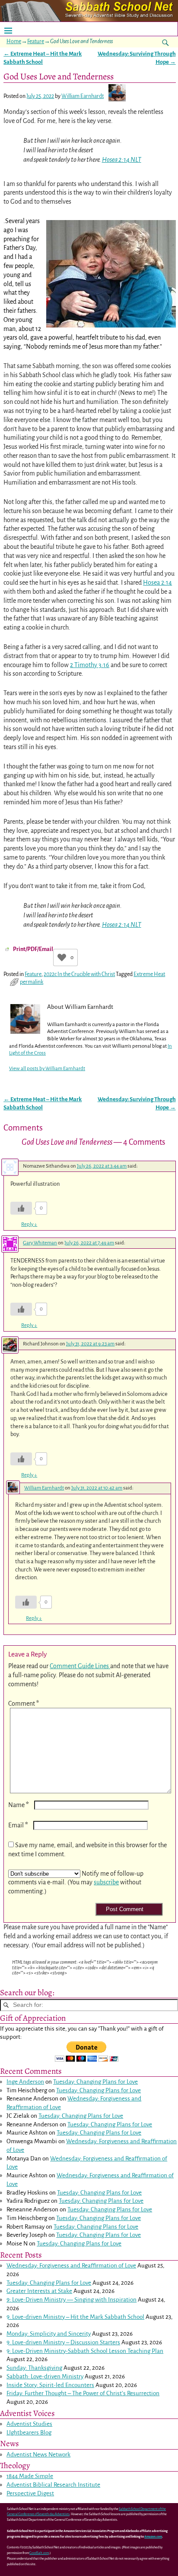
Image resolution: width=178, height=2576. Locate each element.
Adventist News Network (38, 2455)
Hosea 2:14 (157, 583)
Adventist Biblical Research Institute (53, 2485)
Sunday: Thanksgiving (34, 2368)
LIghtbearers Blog (29, 2433)
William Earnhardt (44, 1488)
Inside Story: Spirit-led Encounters (50, 2385)
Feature (36, 41)
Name (19, 1805)
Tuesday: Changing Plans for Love (95, 2082)
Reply (29, 1224)
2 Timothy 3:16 (90, 665)
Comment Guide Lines (80, 1666)
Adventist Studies (29, 2424)
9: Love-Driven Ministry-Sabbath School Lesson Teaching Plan (85, 2351)
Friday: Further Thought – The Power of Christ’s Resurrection (83, 2393)
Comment (24, 1704)
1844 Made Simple (30, 2476)
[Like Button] (62, 957)
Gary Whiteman (40, 1243)
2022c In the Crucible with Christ (79, 974)
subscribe (106, 1882)
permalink (32, 982)
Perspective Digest (30, 2493)
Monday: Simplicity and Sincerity (49, 2334)
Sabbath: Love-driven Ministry (45, 2376)
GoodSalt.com (39, 2553)
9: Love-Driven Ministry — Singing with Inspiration (72, 2300)
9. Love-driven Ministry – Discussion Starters (63, 2342)
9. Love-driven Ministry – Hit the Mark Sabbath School (75, 2317)
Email (18, 1825)
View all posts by (47, 1069)
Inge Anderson (25, 2082)
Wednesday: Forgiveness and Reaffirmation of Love (71, 2266)
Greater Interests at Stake (39, 2291)
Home (14, 41)
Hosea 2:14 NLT (122, 160)
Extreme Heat (149, 974)
